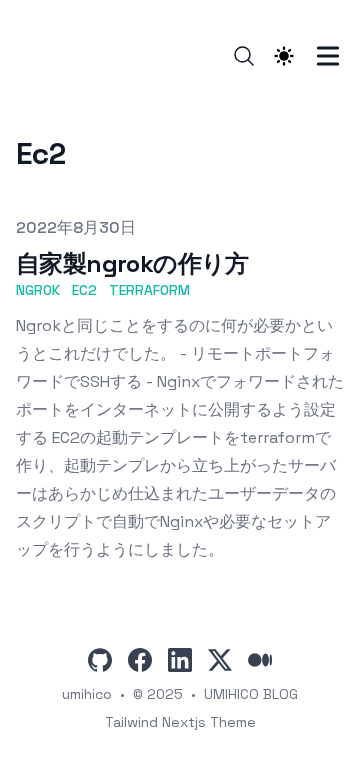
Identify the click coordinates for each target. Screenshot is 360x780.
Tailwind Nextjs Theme (180, 722)
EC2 (84, 290)
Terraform (149, 290)
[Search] (244, 56)
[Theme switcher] (284, 56)
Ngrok (38, 290)
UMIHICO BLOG (251, 694)
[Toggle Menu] (328, 56)
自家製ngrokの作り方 (132, 263)
